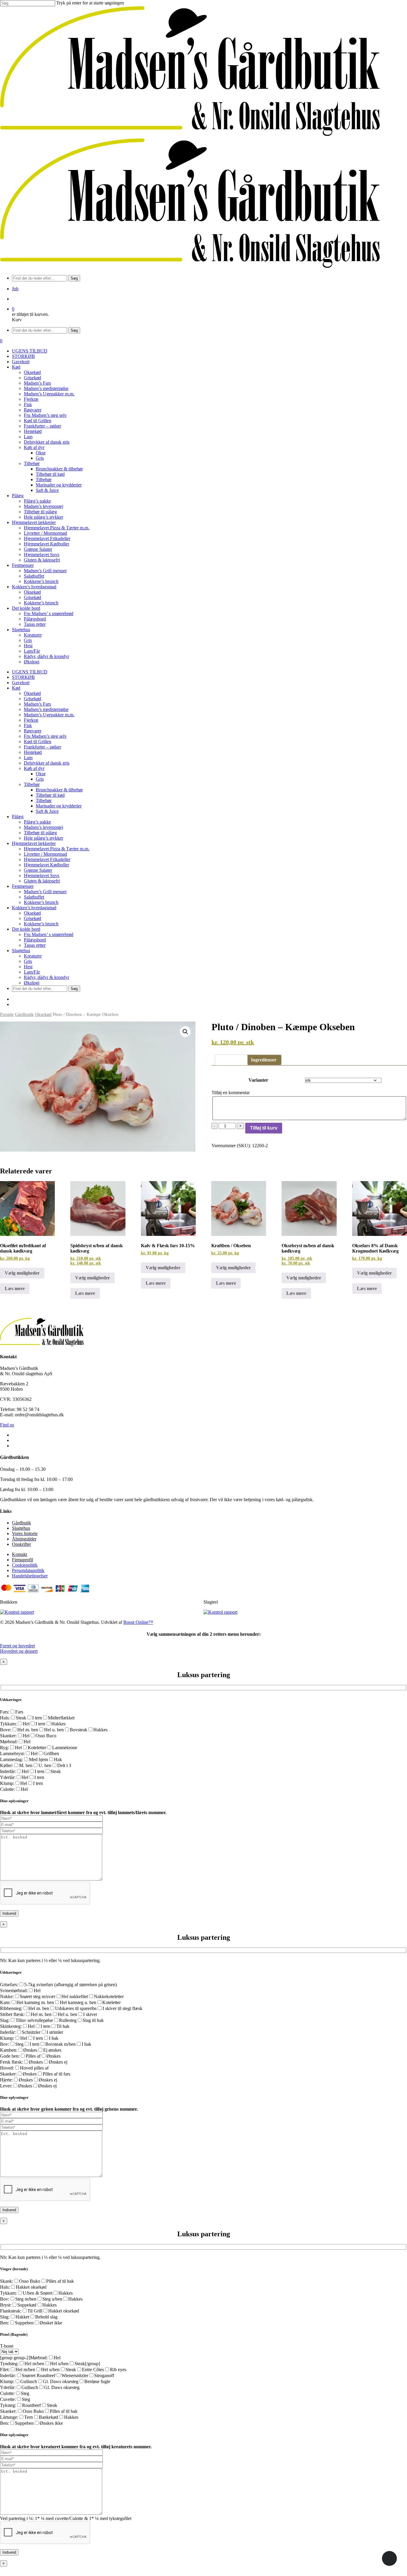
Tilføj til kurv (264, 1128)
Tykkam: (8, 1724)
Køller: (7, 1765)
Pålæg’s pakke (37, 822)
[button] (185, 1032)
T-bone (7, 2346)
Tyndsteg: (9, 2364)
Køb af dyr (34, 768)
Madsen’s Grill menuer (45, 892)
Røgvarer (33, 731)
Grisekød (32, 699)
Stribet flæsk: (12, 2014)
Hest (28, 967)
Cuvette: (8, 2399)
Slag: (5, 2020)
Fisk (28, 725)
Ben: (4, 2323)
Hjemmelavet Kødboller (46, 865)
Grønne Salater (38, 870)
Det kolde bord (26, 929)
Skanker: (8, 1736)
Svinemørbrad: (14, 1991)
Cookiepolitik (25, 1565)
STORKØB (23, 677)
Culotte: (7, 1789)
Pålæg (18, 817)
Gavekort (21, 683)
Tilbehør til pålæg (40, 833)
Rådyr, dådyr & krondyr (46, 977)
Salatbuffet (34, 897)
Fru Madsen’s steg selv (45, 736)
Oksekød (32, 693)
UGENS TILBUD (30, 672)
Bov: (5, 2044)
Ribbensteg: (11, 2008)
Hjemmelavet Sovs (42, 875)
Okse (41, 774)
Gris (40, 779)
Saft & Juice (47, 811)
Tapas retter (35, 945)
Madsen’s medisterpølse (46, 709)
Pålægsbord (35, 940)
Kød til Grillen (38, 742)
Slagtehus (21, 951)
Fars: (5, 1712)
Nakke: (7, 1996)
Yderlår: (8, 1777)
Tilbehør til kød (50, 795)
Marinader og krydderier (59, 806)
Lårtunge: (9, 2417)
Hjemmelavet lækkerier (34, 843)
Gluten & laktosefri (42, 881)
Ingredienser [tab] (264, 1060)
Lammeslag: (11, 1759)
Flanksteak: (11, 2311)
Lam (28, 758)
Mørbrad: (9, 1742)
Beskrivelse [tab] (231, 1060)
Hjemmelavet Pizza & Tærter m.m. (57, 849)
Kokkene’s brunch (41, 902)
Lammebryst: (12, 1754)
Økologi (32, 983)
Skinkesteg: (11, 2026)
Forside (7, 1014)
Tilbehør (32, 784)
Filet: (5, 2370)
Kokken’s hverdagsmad (34, 908)
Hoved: (7, 2068)
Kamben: (9, 2050)
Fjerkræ (31, 720)
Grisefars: (9, 1985)
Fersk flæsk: (11, 2062)
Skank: (7, 2281)
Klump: (7, 1783)
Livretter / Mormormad (45, 854)
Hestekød (33, 752)
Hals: (5, 1718)
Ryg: (4, 1748)
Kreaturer (33, 956)
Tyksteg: (8, 2405)
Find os (7, 1425)
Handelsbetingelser (30, 1576)
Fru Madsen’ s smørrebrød (49, 934)
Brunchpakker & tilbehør (59, 790)
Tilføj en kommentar (231, 1093)
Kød (16, 688)
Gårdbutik (24, 1014)
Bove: (6, 1730)
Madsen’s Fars (37, 704)
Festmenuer (23, 886)
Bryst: (6, 2305)
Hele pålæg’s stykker (44, 838)
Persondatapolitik (28, 1570)
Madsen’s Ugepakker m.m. (49, 715)
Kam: (5, 2002)
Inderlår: (8, 1771)
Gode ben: (10, 2056)
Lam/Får (32, 972)
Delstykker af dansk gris (47, 763)
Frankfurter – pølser (42, 747)
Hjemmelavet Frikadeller (47, 859)
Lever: (6, 2086)
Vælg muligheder (22, 1273)
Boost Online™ (138, 1622)
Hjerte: (6, 2080)
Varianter (258, 1080)
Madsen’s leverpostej (44, 827)
